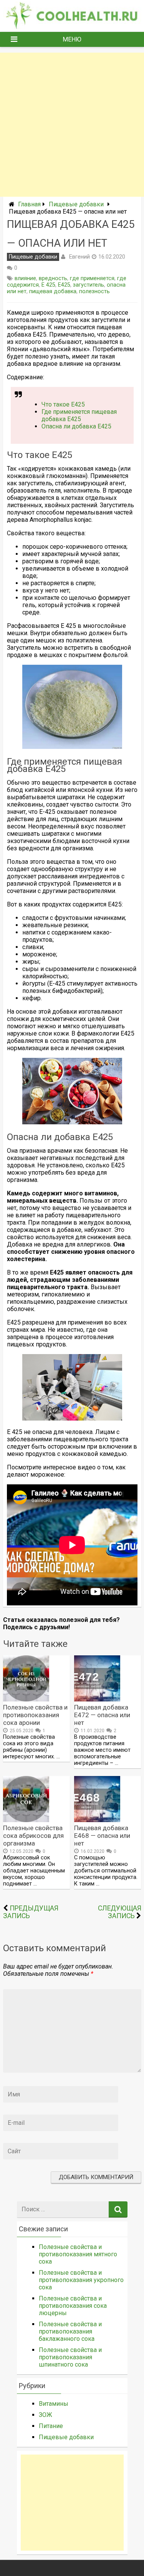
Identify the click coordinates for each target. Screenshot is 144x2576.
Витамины (54, 2404)
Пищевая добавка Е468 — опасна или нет (102, 1836)
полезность (94, 291)
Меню (72, 39)
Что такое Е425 (63, 404)
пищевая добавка (53, 291)
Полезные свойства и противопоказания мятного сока (78, 2254)
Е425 (64, 285)
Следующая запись (120, 1912)
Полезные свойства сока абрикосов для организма (33, 1836)
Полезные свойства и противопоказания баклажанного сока (70, 2331)
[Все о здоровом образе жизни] (72, 27)
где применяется (92, 278)
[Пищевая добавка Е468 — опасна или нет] (97, 1820)
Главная (29, 204)
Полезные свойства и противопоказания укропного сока (81, 2280)
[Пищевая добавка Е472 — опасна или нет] (97, 1699)
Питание (51, 2426)
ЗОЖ (46, 2415)
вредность (53, 278)
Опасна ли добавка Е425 (76, 426)
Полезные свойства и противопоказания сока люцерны (73, 2306)
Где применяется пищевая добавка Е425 (79, 415)
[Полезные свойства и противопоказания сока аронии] (26, 1699)
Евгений (79, 257)
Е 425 (48, 285)
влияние (25, 278)
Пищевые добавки (76, 204)
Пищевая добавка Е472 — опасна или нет (102, 1715)
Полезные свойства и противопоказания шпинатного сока (70, 2357)
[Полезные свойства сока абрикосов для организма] (26, 1820)
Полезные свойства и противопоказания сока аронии (35, 1715)
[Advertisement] (72, 125)
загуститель (89, 285)
